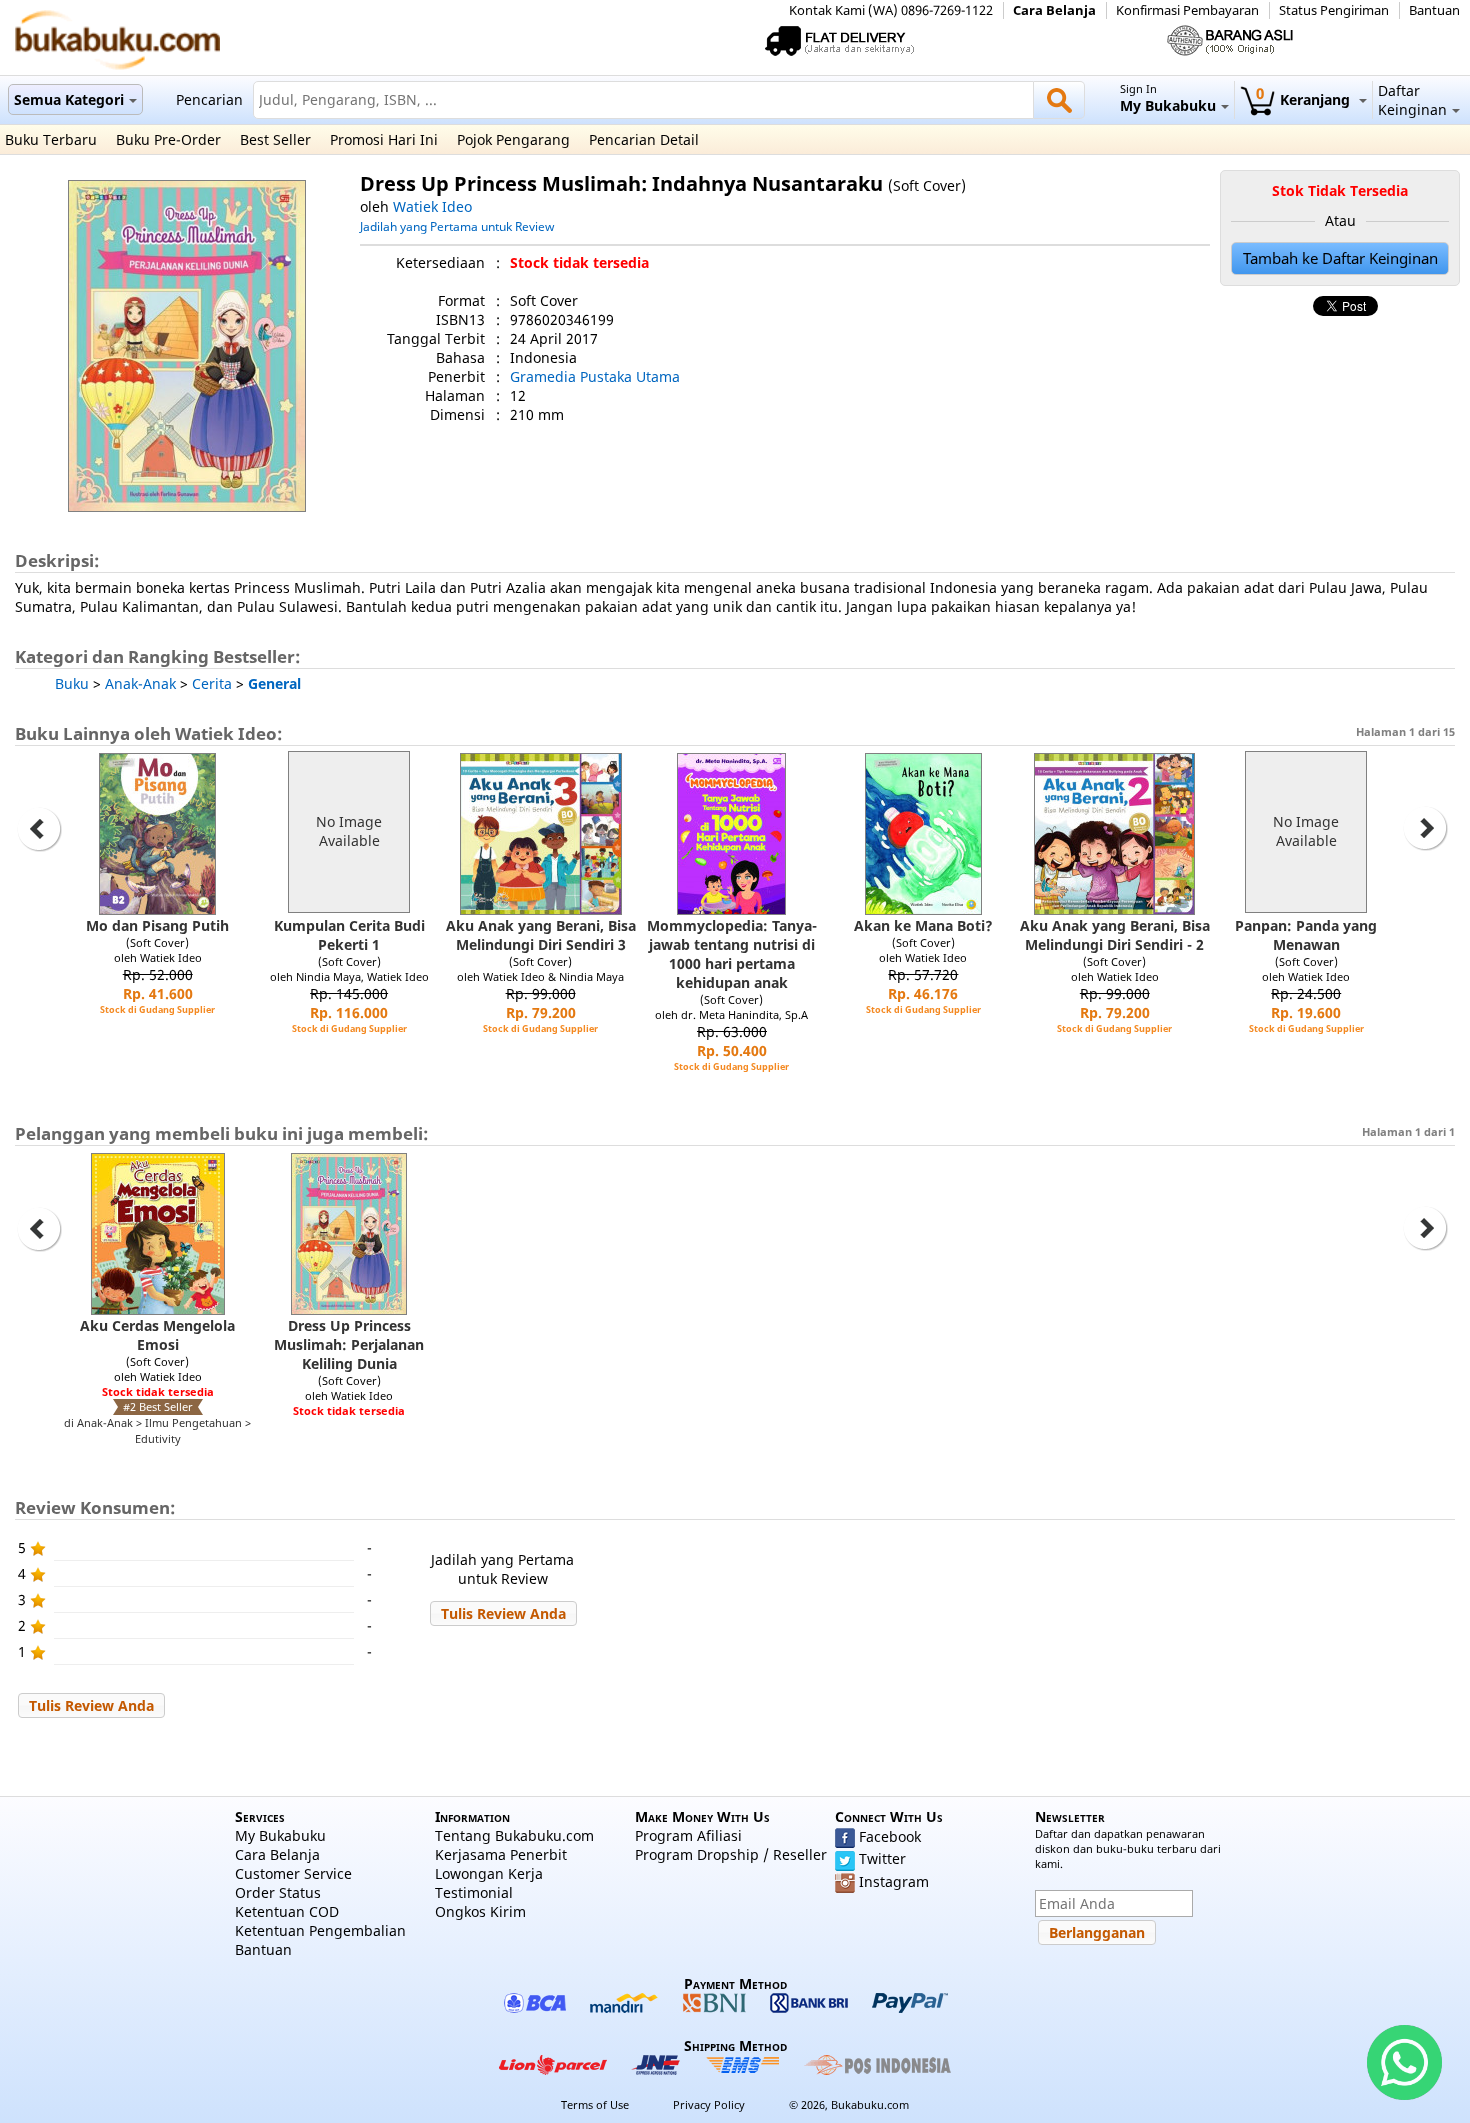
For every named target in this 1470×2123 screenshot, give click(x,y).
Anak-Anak (140, 683)
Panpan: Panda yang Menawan (1306, 935)
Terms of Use (595, 2104)
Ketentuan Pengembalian (320, 1930)
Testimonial (474, 1892)
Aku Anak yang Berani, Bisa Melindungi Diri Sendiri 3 (541, 935)
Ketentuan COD (287, 1911)
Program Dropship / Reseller (731, 1854)
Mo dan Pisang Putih (157, 925)
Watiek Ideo (432, 206)
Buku (72, 683)
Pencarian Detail (644, 139)
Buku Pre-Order (168, 139)
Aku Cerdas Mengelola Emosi (157, 1335)
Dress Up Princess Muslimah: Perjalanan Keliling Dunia (349, 1344)
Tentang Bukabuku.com (514, 1835)
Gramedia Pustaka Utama (595, 376)
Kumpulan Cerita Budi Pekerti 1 (349, 935)
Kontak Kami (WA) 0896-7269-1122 (891, 10)
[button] (503, 1613)
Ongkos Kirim (480, 1911)
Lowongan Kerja (489, 1873)
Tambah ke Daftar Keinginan (1340, 258)
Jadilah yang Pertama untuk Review (457, 226)
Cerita (212, 683)
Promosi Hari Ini (384, 139)
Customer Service (293, 1873)
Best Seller (275, 139)
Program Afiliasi (688, 1835)
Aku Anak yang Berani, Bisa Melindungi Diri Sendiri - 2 (1115, 935)
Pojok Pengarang (513, 139)
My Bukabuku (280, 1835)
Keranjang (1305, 99)
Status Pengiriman (1334, 10)
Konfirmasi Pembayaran (1187, 10)
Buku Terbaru (51, 139)
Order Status (278, 1892)
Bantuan (1434, 10)
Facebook (890, 1836)
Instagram (894, 1881)
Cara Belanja (1054, 10)
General (274, 683)
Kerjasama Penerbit (501, 1854)
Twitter (882, 1858)
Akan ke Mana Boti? (923, 925)
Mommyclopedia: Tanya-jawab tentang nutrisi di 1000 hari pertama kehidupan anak (732, 954)
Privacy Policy (709, 2104)
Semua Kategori (69, 99)
